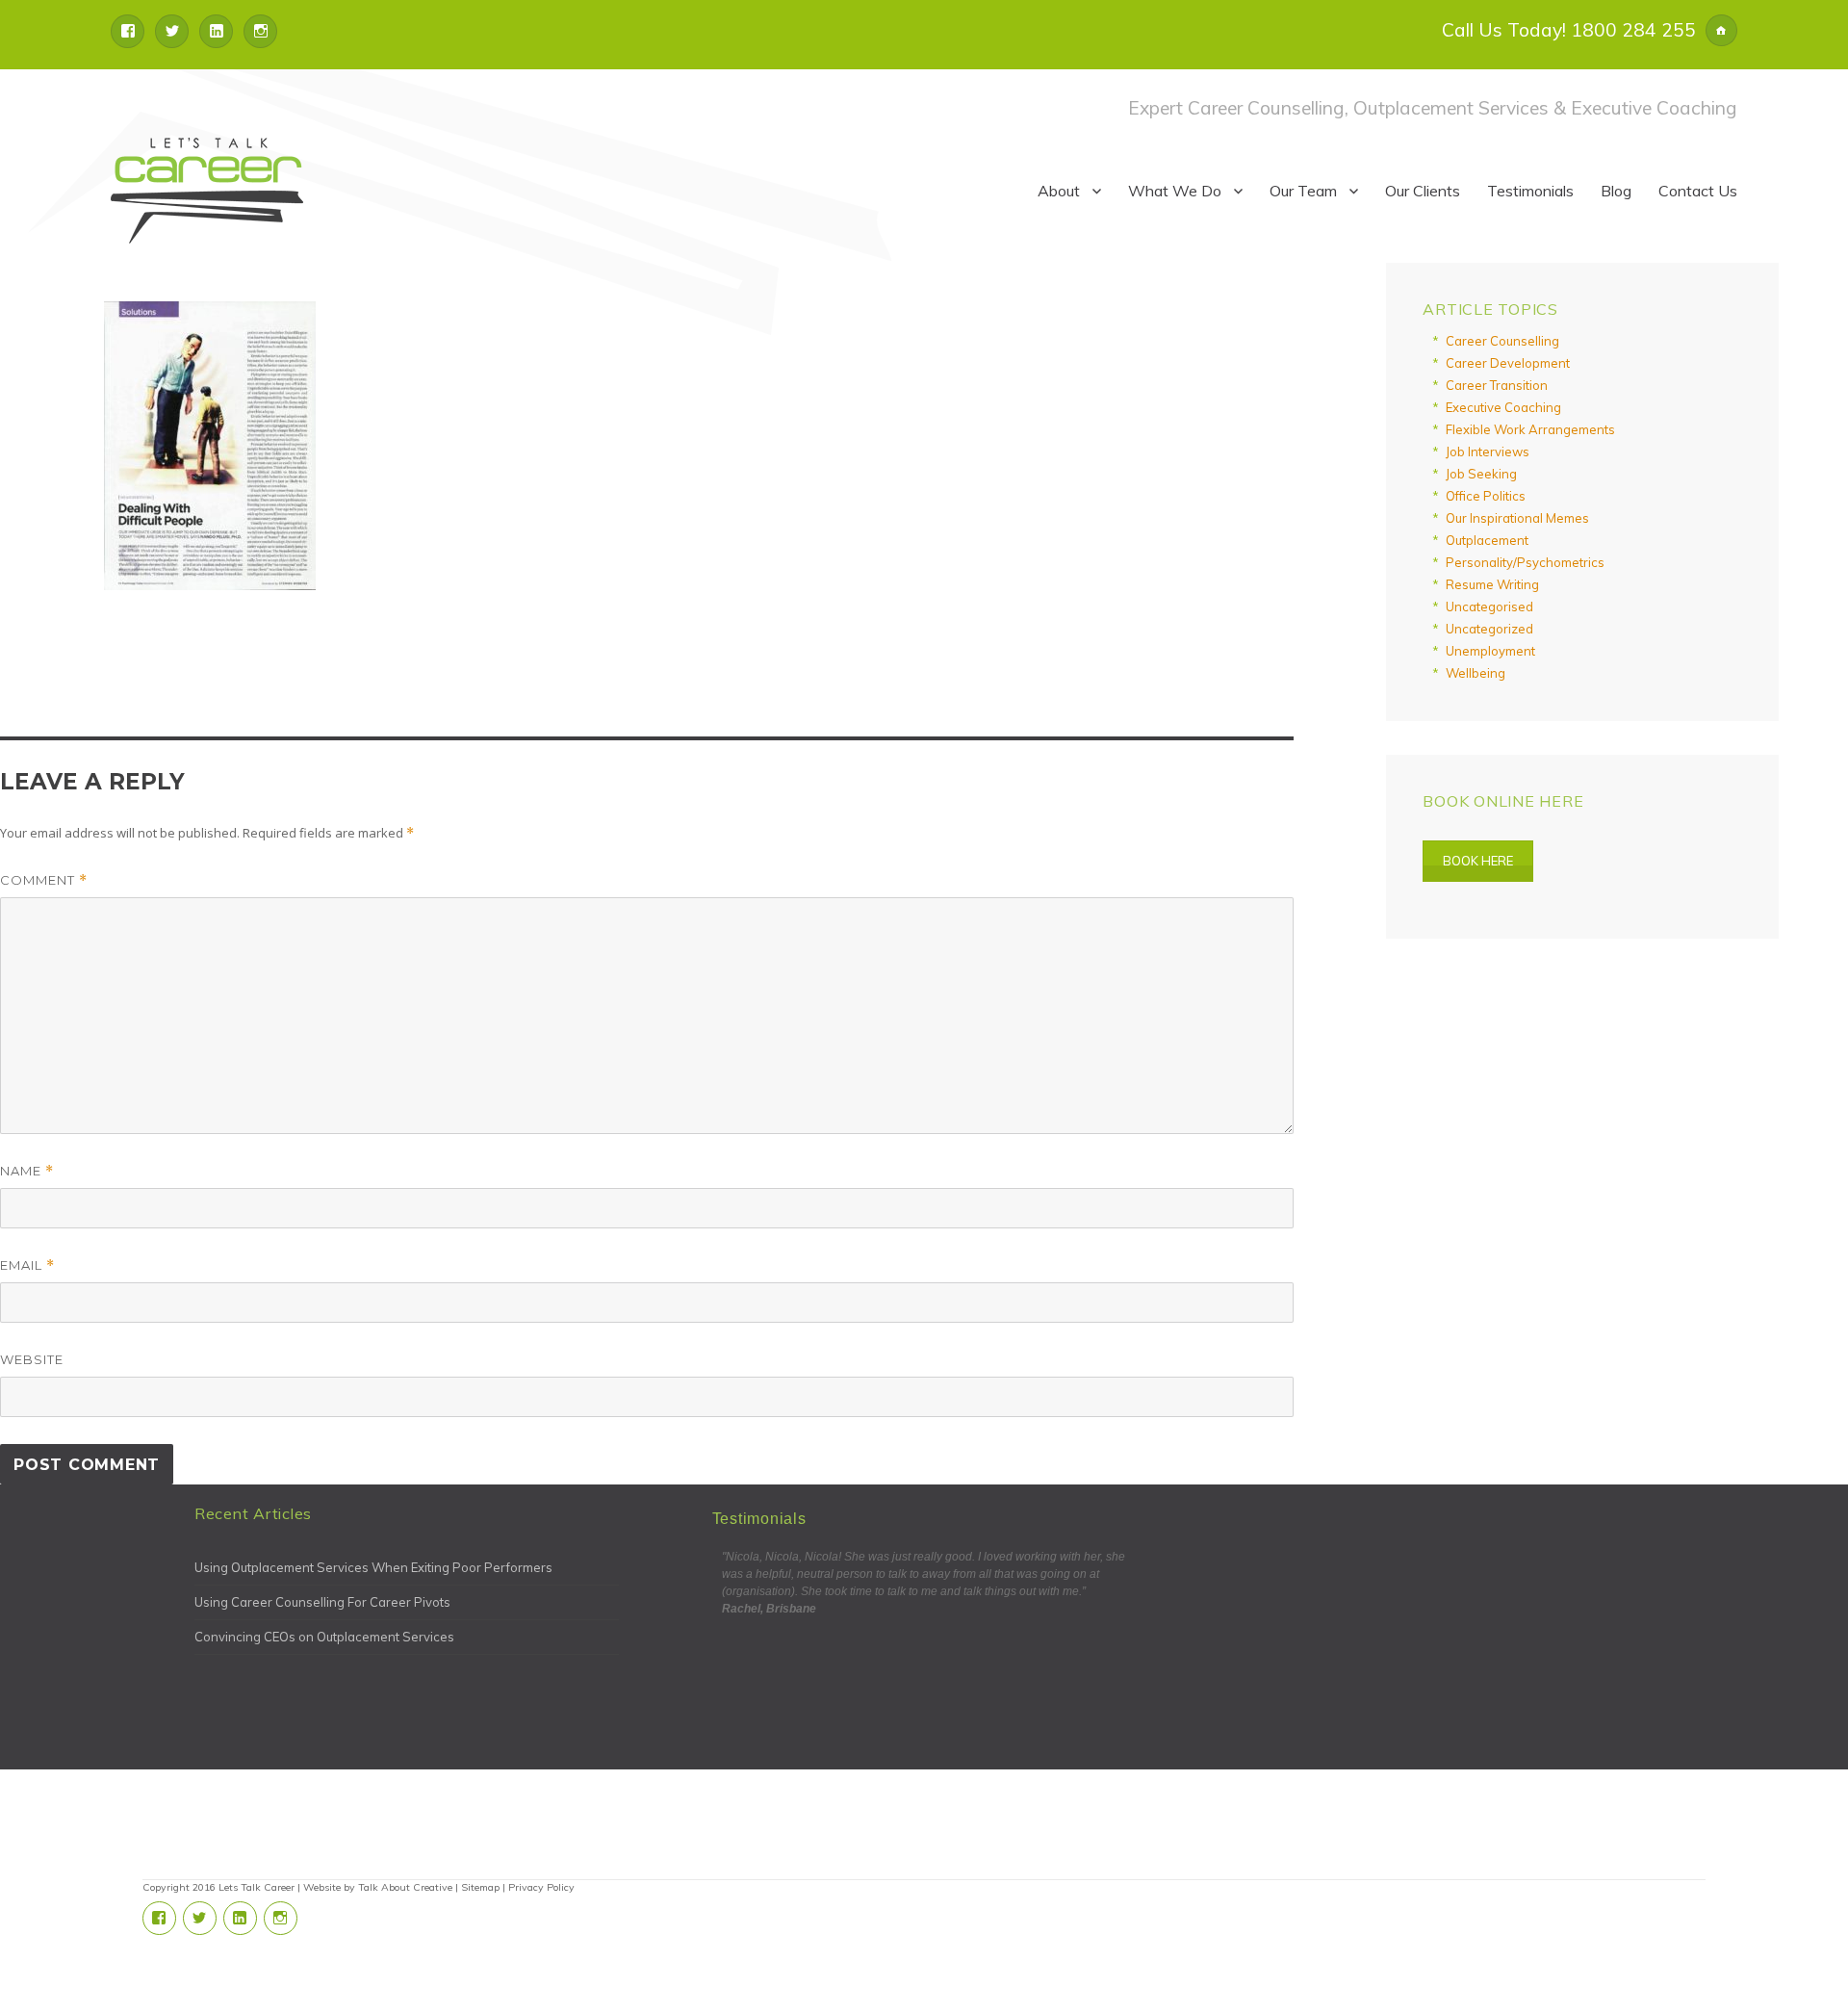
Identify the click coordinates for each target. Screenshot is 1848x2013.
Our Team (1303, 191)
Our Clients (1423, 191)
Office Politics (1486, 496)
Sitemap (480, 1887)
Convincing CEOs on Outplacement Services (324, 1637)
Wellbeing (1476, 673)
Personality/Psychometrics (1525, 562)
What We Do (1175, 191)
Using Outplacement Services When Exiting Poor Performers (373, 1567)
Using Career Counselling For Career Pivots (322, 1602)
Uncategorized (1489, 629)
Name (27, 1171)
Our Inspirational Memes (1517, 518)
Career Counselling (1502, 341)
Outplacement (1487, 540)
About (1059, 191)
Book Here (1478, 861)
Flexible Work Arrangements (1530, 429)
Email (27, 1265)
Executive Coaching (1503, 407)
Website (32, 1359)
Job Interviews (1488, 452)
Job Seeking (1481, 474)
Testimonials (1530, 191)
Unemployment (1490, 651)
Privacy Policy (541, 1887)
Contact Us (1698, 191)
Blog (1616, 191)
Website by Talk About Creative (378, 1887)
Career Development (1508, 363)
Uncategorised (1489, 606)
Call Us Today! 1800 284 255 (1569, 30)
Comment (44, 880)
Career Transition (1497, 385)
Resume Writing (1492, 584)
